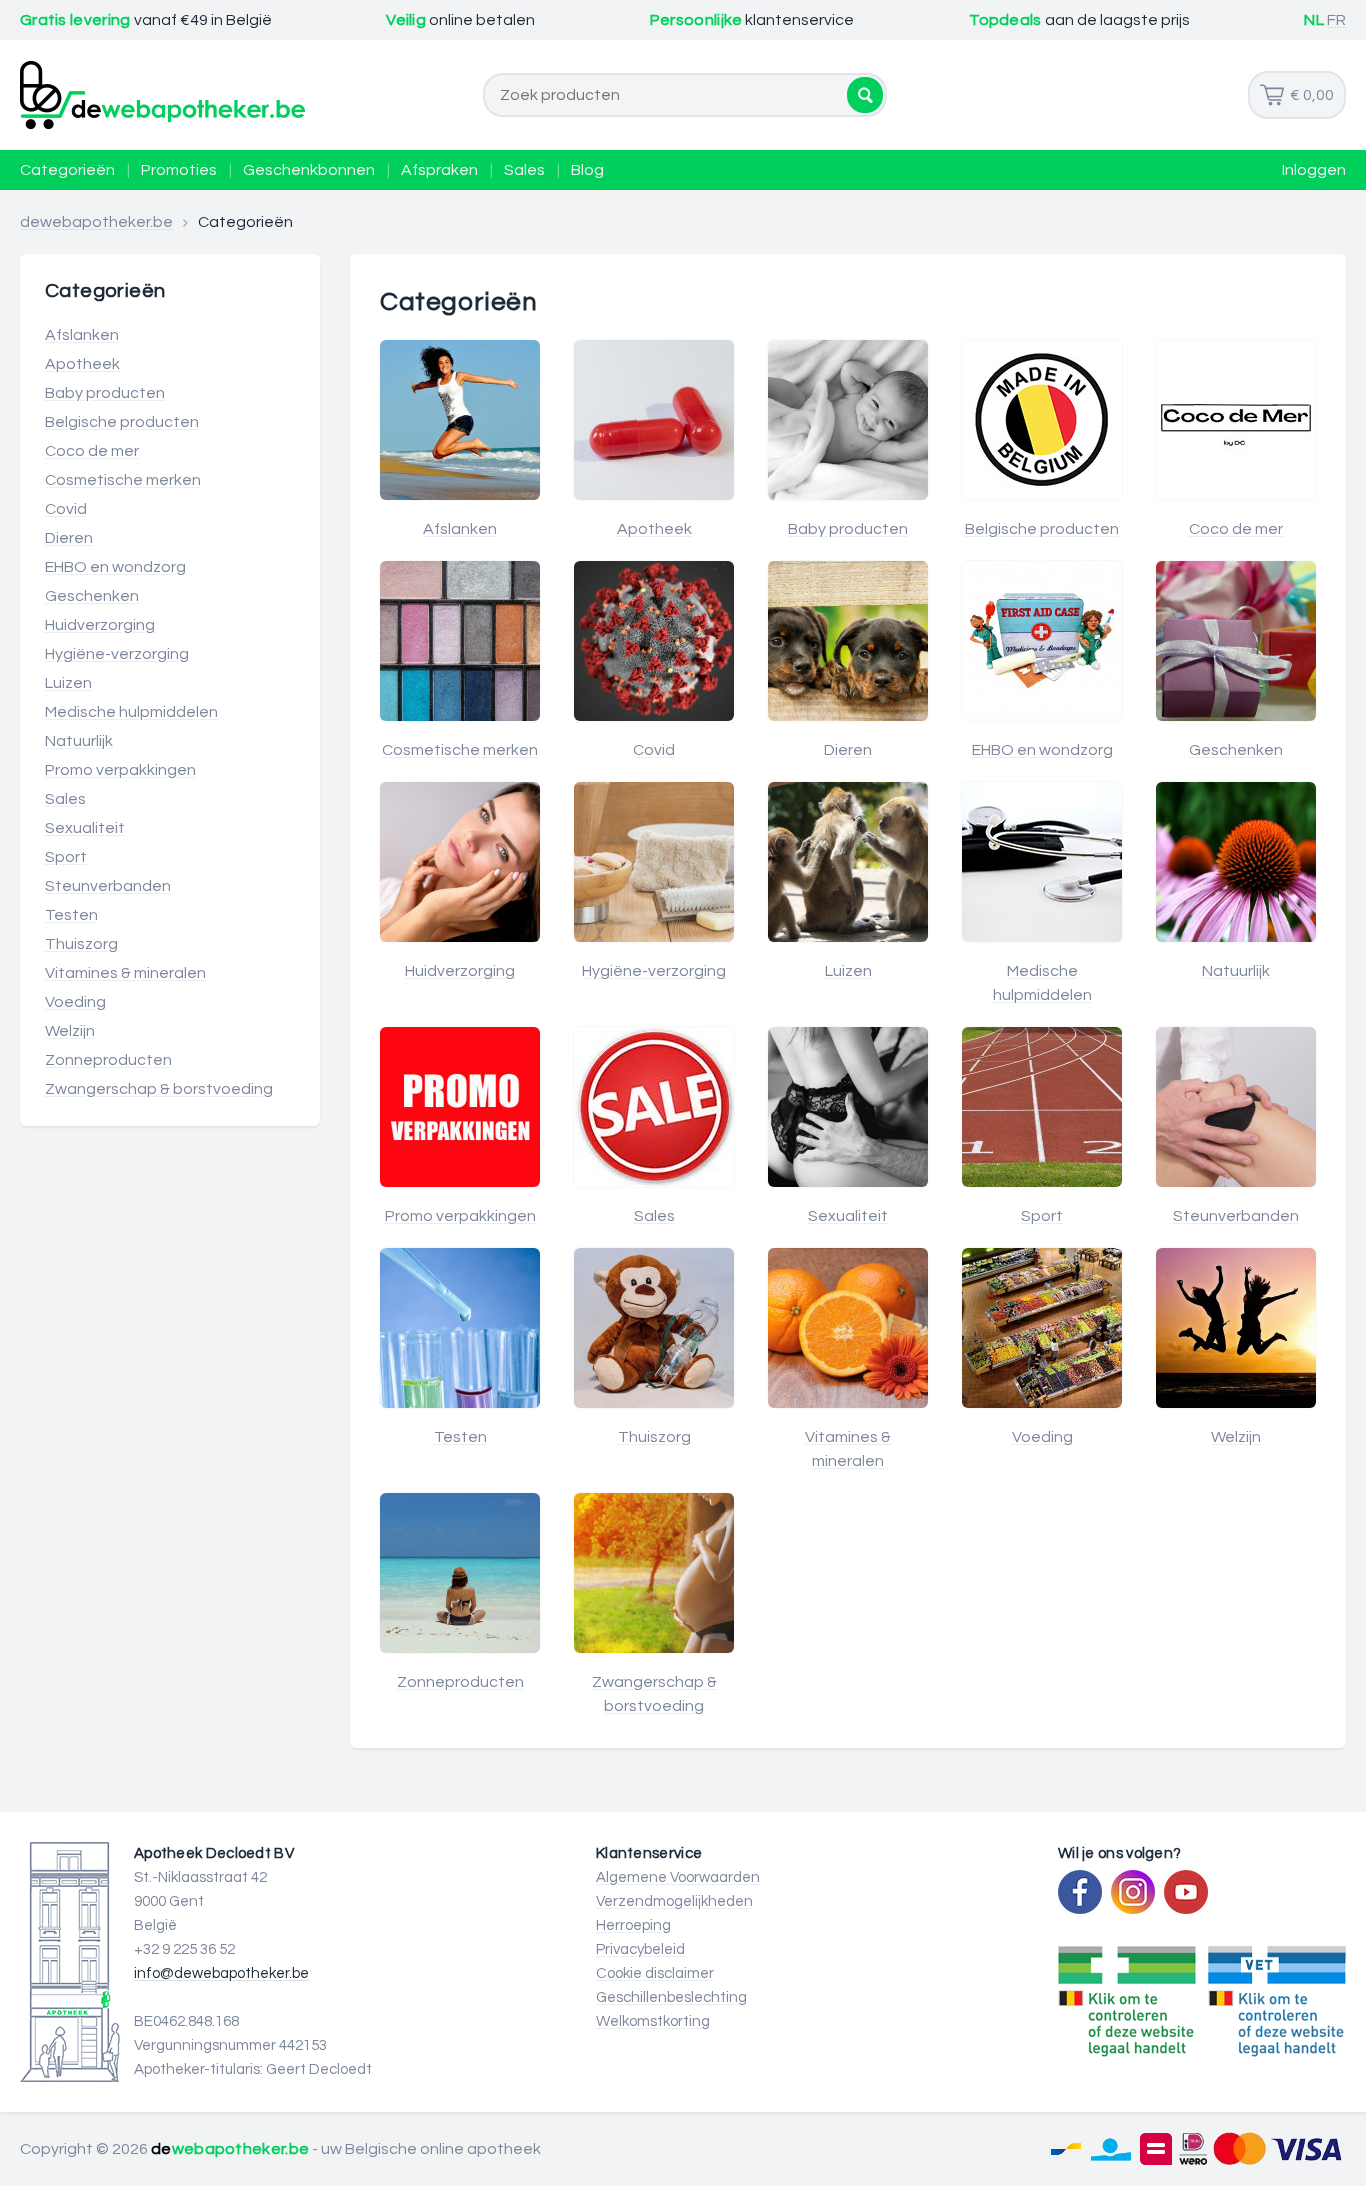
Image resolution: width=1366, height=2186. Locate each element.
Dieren (69, 538)
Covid (66, 509)
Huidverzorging (100, 625)
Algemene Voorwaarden (678, 1877)
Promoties (179, 170)
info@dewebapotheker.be (221, 1973)
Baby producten (105, 393)
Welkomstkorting (653, 2021)
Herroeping (633, 1925)
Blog (587, 170)
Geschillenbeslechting (671, 1997)
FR (1336, 20)
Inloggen (1314, 170)
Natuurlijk (79, 741)
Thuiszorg (81, 944)
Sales (524, 170)
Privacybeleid (640, 1949)
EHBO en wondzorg (115, 567)
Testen (71, 915)
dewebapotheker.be (96, 222)
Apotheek (82, 364)
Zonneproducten (108, 1060)
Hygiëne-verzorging (117, 654)
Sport (66, 857)
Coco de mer (92, 451)
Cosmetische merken (123, 480)
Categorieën (67, 170)
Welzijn (70, 1031)
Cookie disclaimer (655, 1973)
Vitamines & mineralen (125, 973)
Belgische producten (122, 422)
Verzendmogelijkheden (674, 1901)
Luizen (68, 683)
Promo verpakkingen (120, 770)
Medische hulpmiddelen (131, 712)
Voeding (75, 1002)
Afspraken (439, 170)
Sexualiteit (85, 828)
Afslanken (82, 335)
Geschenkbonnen (309, 170)
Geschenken (92, 596)
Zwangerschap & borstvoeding (159, 1089)
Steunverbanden (108, 886)
